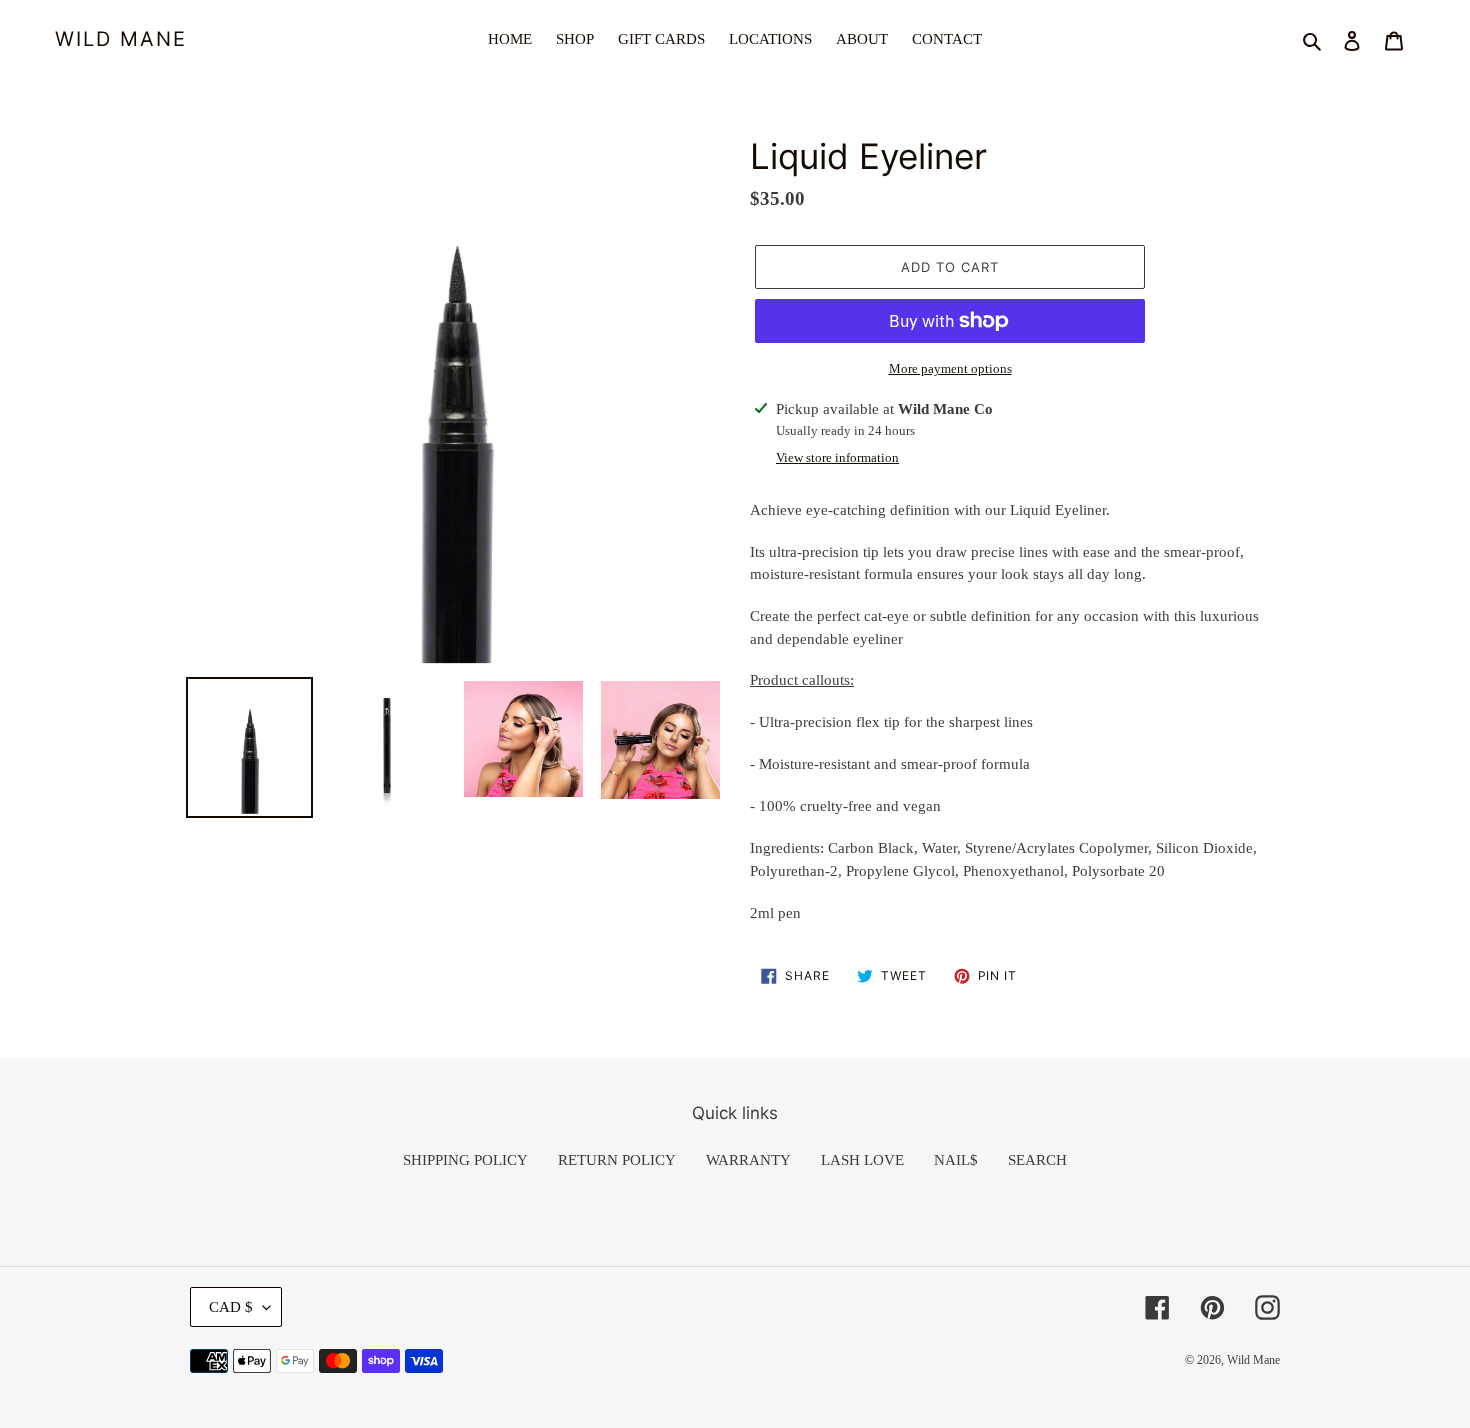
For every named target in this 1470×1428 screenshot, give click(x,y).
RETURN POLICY (617, 1160)
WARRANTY (748, 1160)
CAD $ (231, 1307)
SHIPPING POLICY (465, 1160)
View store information (837, 457)
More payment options (950, 368)
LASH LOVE (862, 1160)
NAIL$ (956, 1160)
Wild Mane (121, 39)
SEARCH (1037, 1160)
